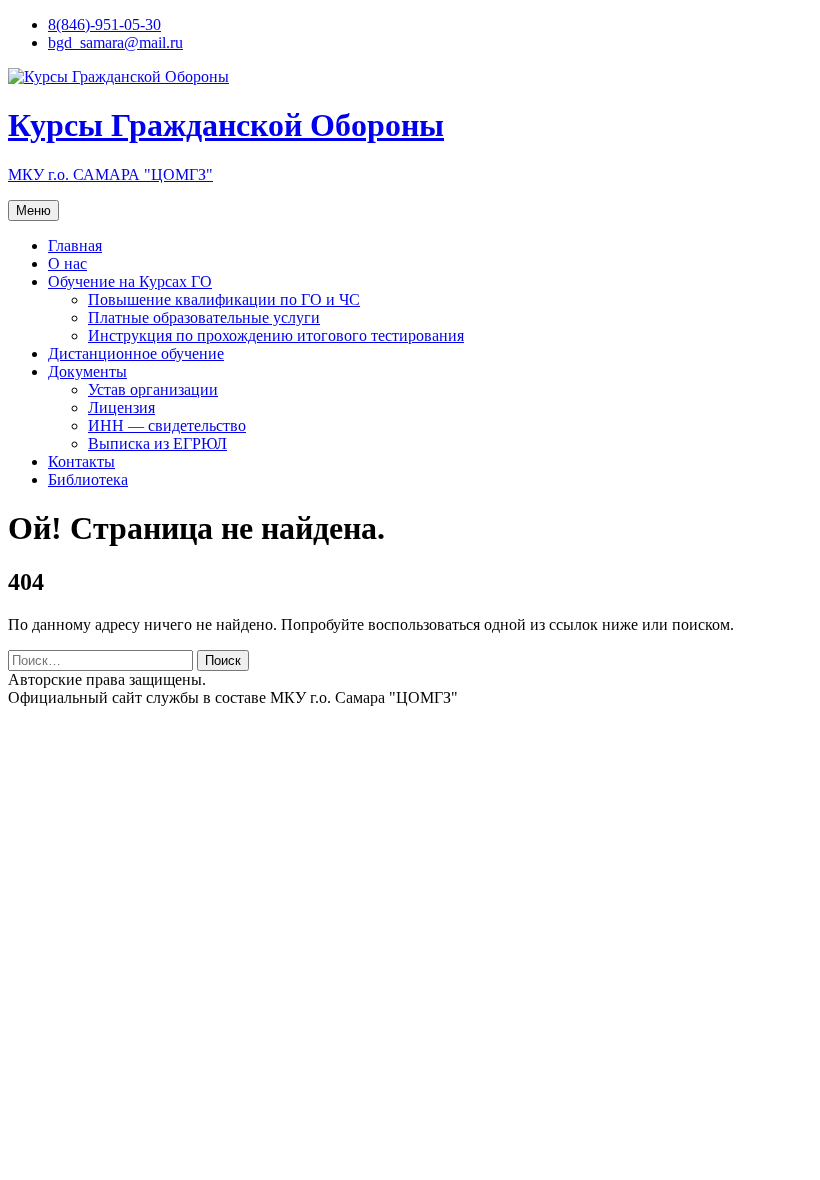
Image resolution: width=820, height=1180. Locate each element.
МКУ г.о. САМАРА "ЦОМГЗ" (110, 174)
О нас (67, 263)
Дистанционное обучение (136, 353)
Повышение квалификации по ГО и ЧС (224, 299)
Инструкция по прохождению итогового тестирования (276, 335)
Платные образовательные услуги (204, 317)
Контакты (81, 461)
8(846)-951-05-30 (104, 24)
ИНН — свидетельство (167, 425)
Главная (75, 245)
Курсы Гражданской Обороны (226, 125)
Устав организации (153, 389)
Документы (87, 371)
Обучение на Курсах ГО (130, 281)
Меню (33, 210)
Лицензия (121, 407)
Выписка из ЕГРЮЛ (157, 443)
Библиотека (88, 479)
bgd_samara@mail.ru (115, 42)
